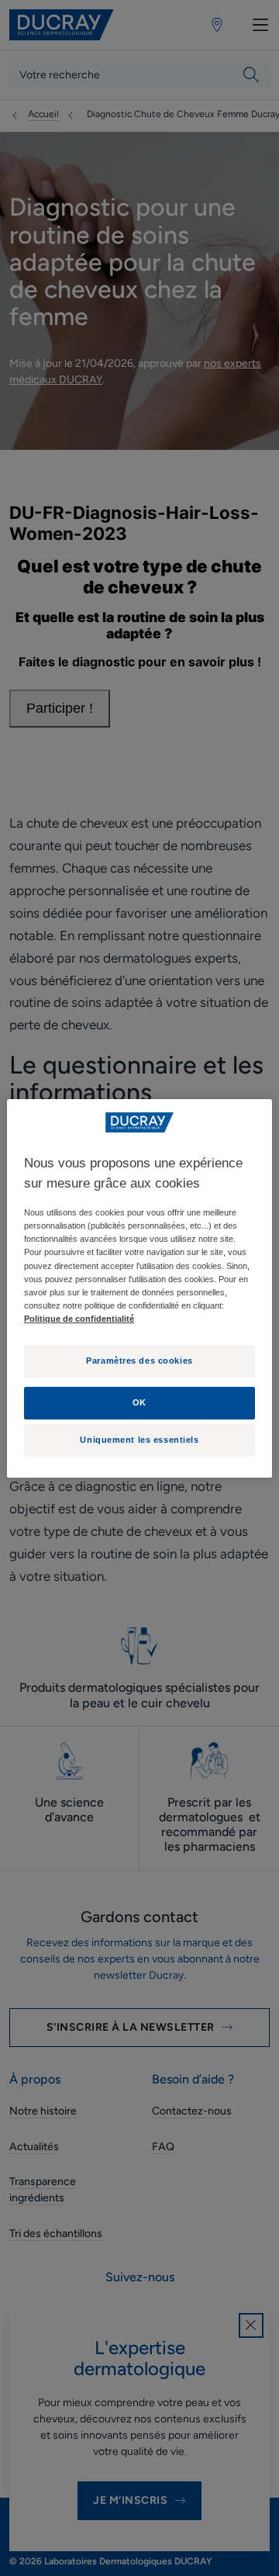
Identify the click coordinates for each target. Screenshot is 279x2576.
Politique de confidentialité (79, 1319)
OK (139, 1402)
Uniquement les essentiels (139, 1440)
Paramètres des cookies (139, 1361)
